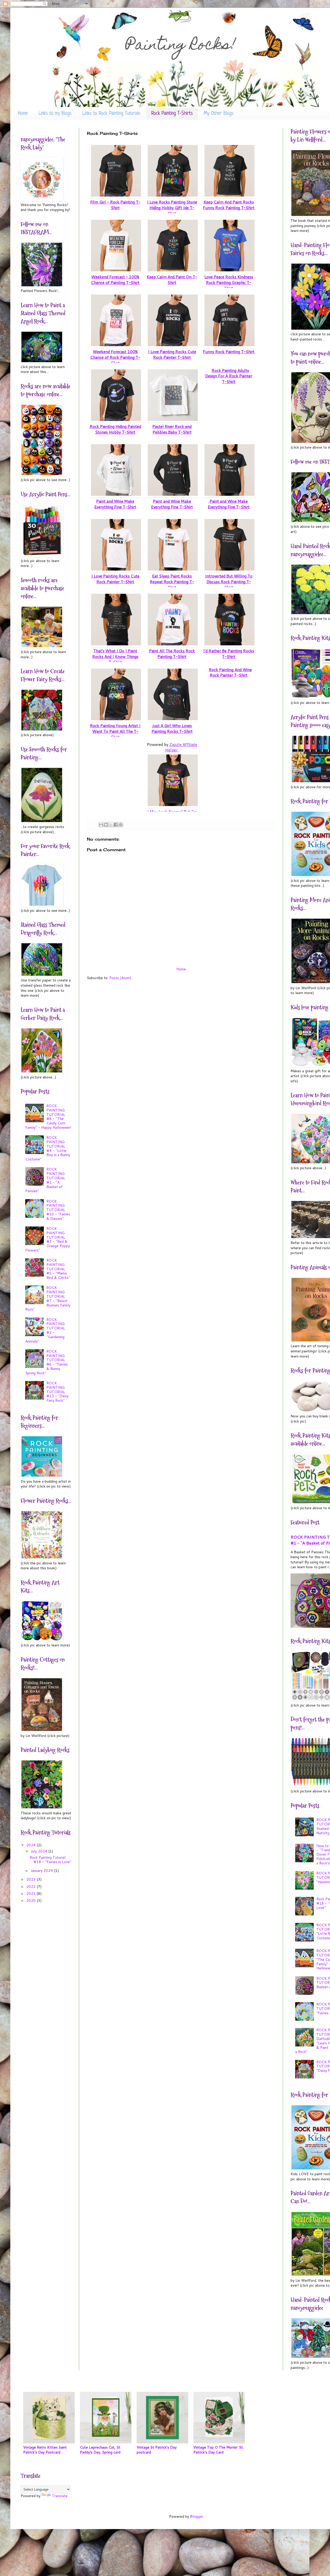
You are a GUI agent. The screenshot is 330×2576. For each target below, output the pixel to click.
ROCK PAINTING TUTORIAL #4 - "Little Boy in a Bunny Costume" (48, 1148)
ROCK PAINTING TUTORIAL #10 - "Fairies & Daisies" (58, 1210)
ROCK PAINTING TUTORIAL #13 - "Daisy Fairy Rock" (57, 1392)
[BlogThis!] (106, 825)
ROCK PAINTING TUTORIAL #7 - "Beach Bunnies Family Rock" (48, 1298)
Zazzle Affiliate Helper (181, 747)
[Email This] (101, 825)
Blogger (197, 2516)
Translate (60, 2496)
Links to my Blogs (55, 114)
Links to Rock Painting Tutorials (112, 114)
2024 (31, 1845)
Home (23, 114)
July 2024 (39, 1851)
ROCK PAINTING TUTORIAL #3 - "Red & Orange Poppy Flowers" (48, 1239)
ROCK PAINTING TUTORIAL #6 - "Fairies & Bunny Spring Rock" (47, 1362)
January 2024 (42, 1871)
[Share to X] (111, 825)
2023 (31, 1879)
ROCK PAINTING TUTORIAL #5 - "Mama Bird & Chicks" (58, 1269)
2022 (31, 1887)
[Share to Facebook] (116, 825)
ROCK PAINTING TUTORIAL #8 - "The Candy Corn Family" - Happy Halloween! (48, 1117)
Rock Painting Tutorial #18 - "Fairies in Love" (51, 1860)
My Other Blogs (219, 114)
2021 (31, 1894)
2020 (31, 1900)
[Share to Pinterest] (121, 825)
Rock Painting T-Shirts (172, 114)
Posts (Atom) (120, 978)
